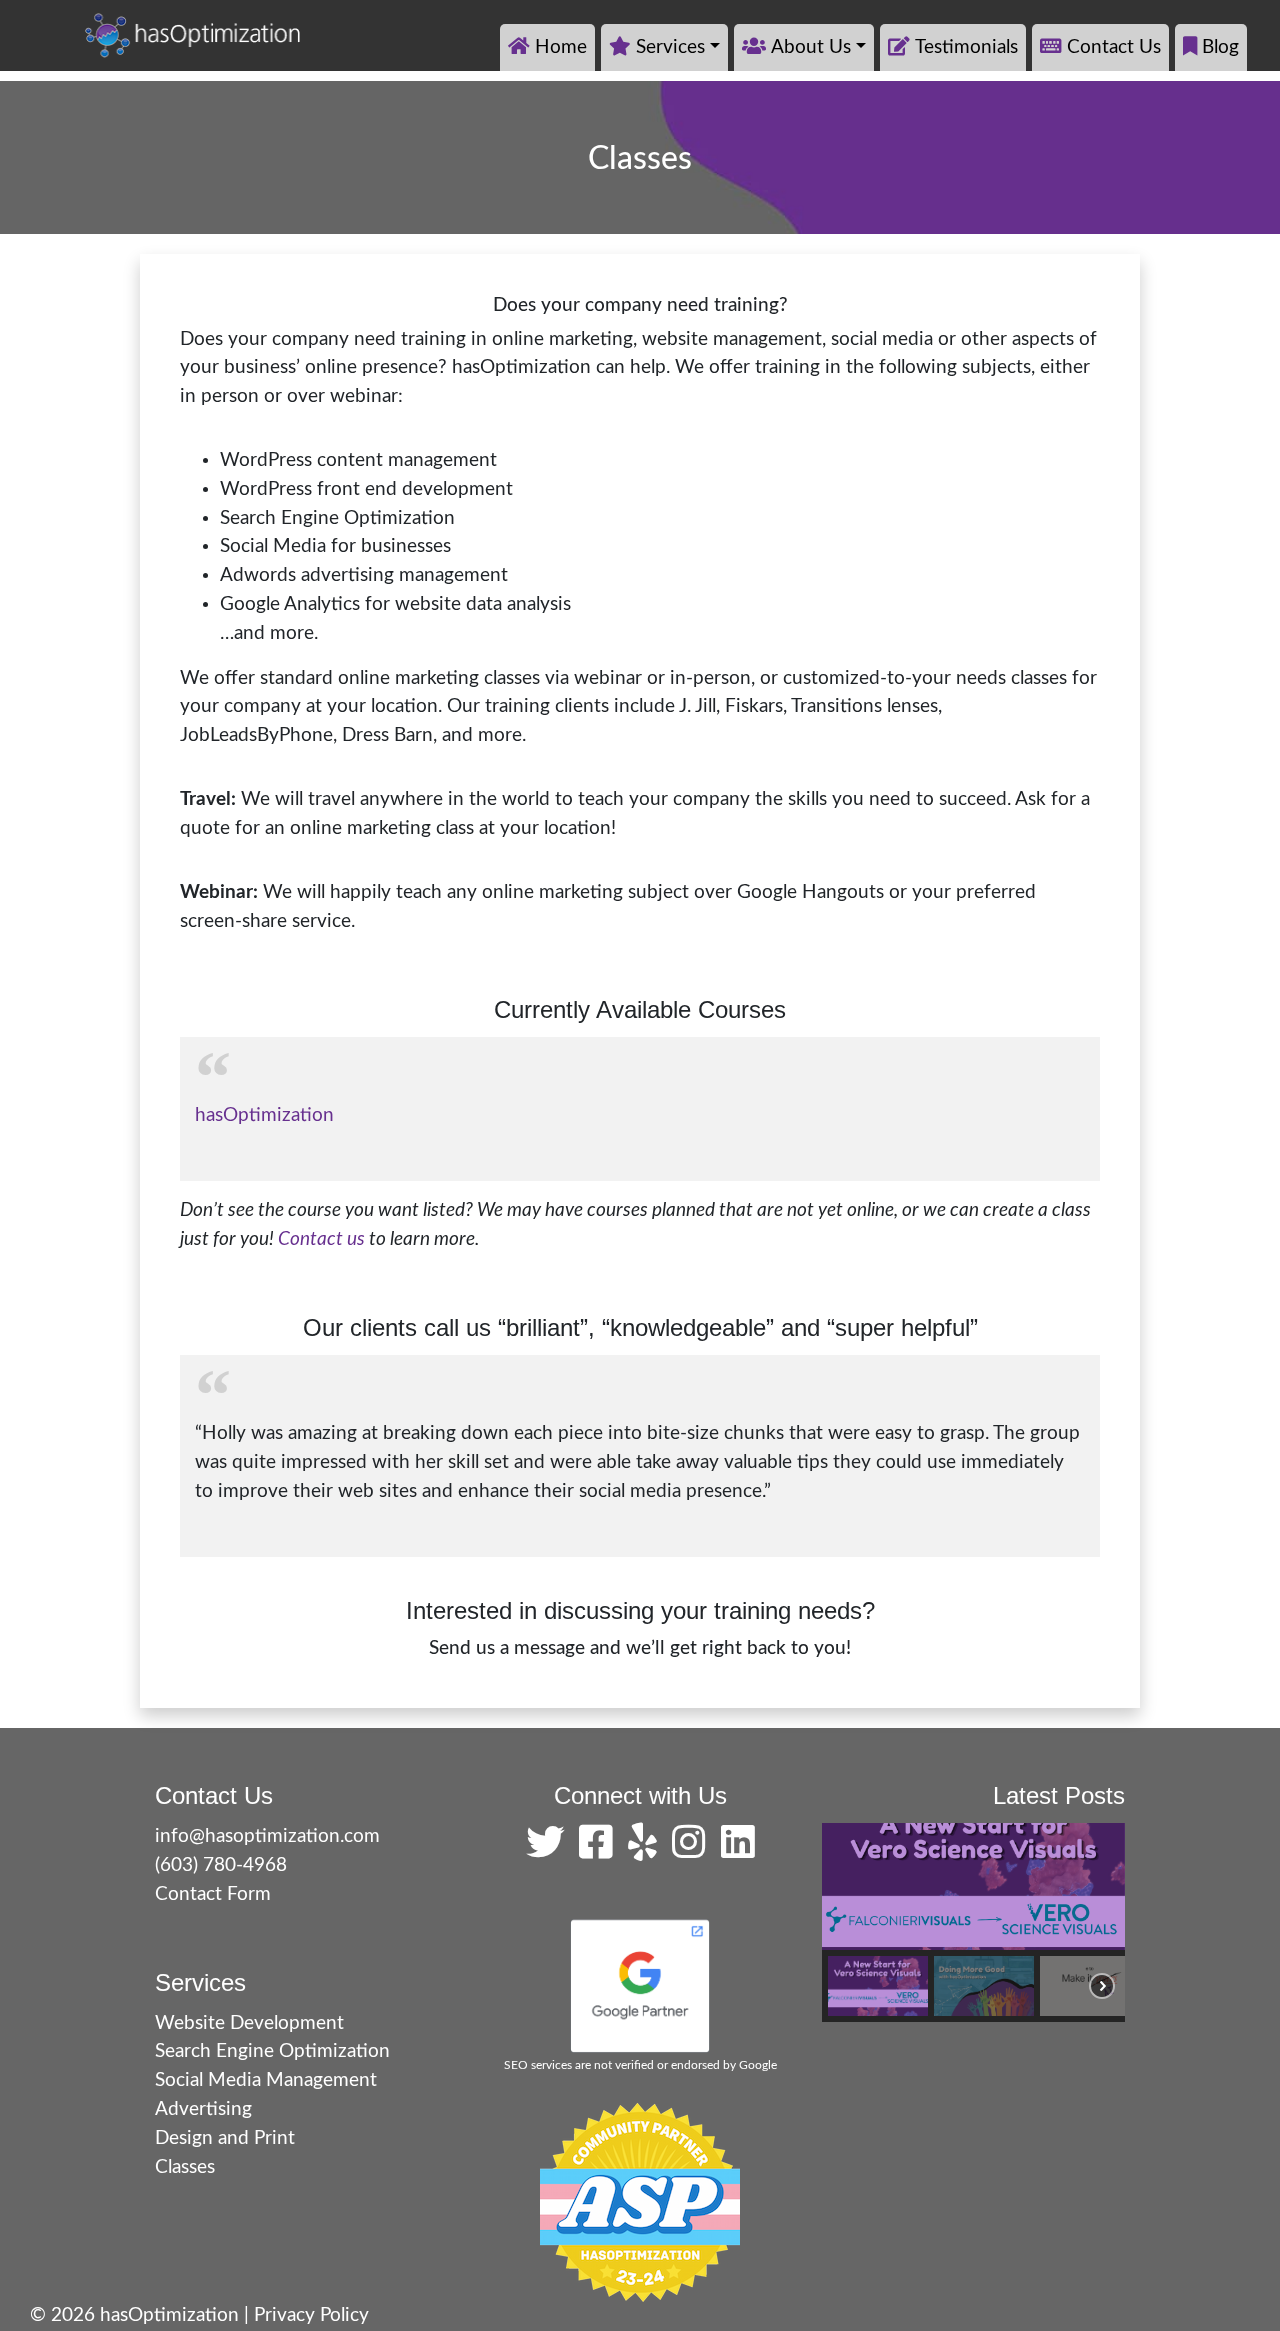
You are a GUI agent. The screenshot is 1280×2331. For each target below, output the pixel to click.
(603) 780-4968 (221, 1865)
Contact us (321, 1239)
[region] (973, 1922)
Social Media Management (266, 2080)
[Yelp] (647, 1850)
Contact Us (1114, 47)
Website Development (249, 2023)
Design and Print (225, 2138)
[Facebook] (601, 1850)
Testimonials (966, 47)
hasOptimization (264, 1115)
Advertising (203, 2109)
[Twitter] (550, 1850)
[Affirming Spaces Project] (639, 2202)
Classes (185, 2167)
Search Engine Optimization (272, 2051)
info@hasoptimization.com (267, 1836)
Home (561, 47)
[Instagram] (694, 1850)
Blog (1220, 47)
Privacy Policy (311, 2315)
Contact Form (213, 1894)
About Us (811, 47)
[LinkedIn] (738, 1850)
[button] (878, 1986)
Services (670, 47)
